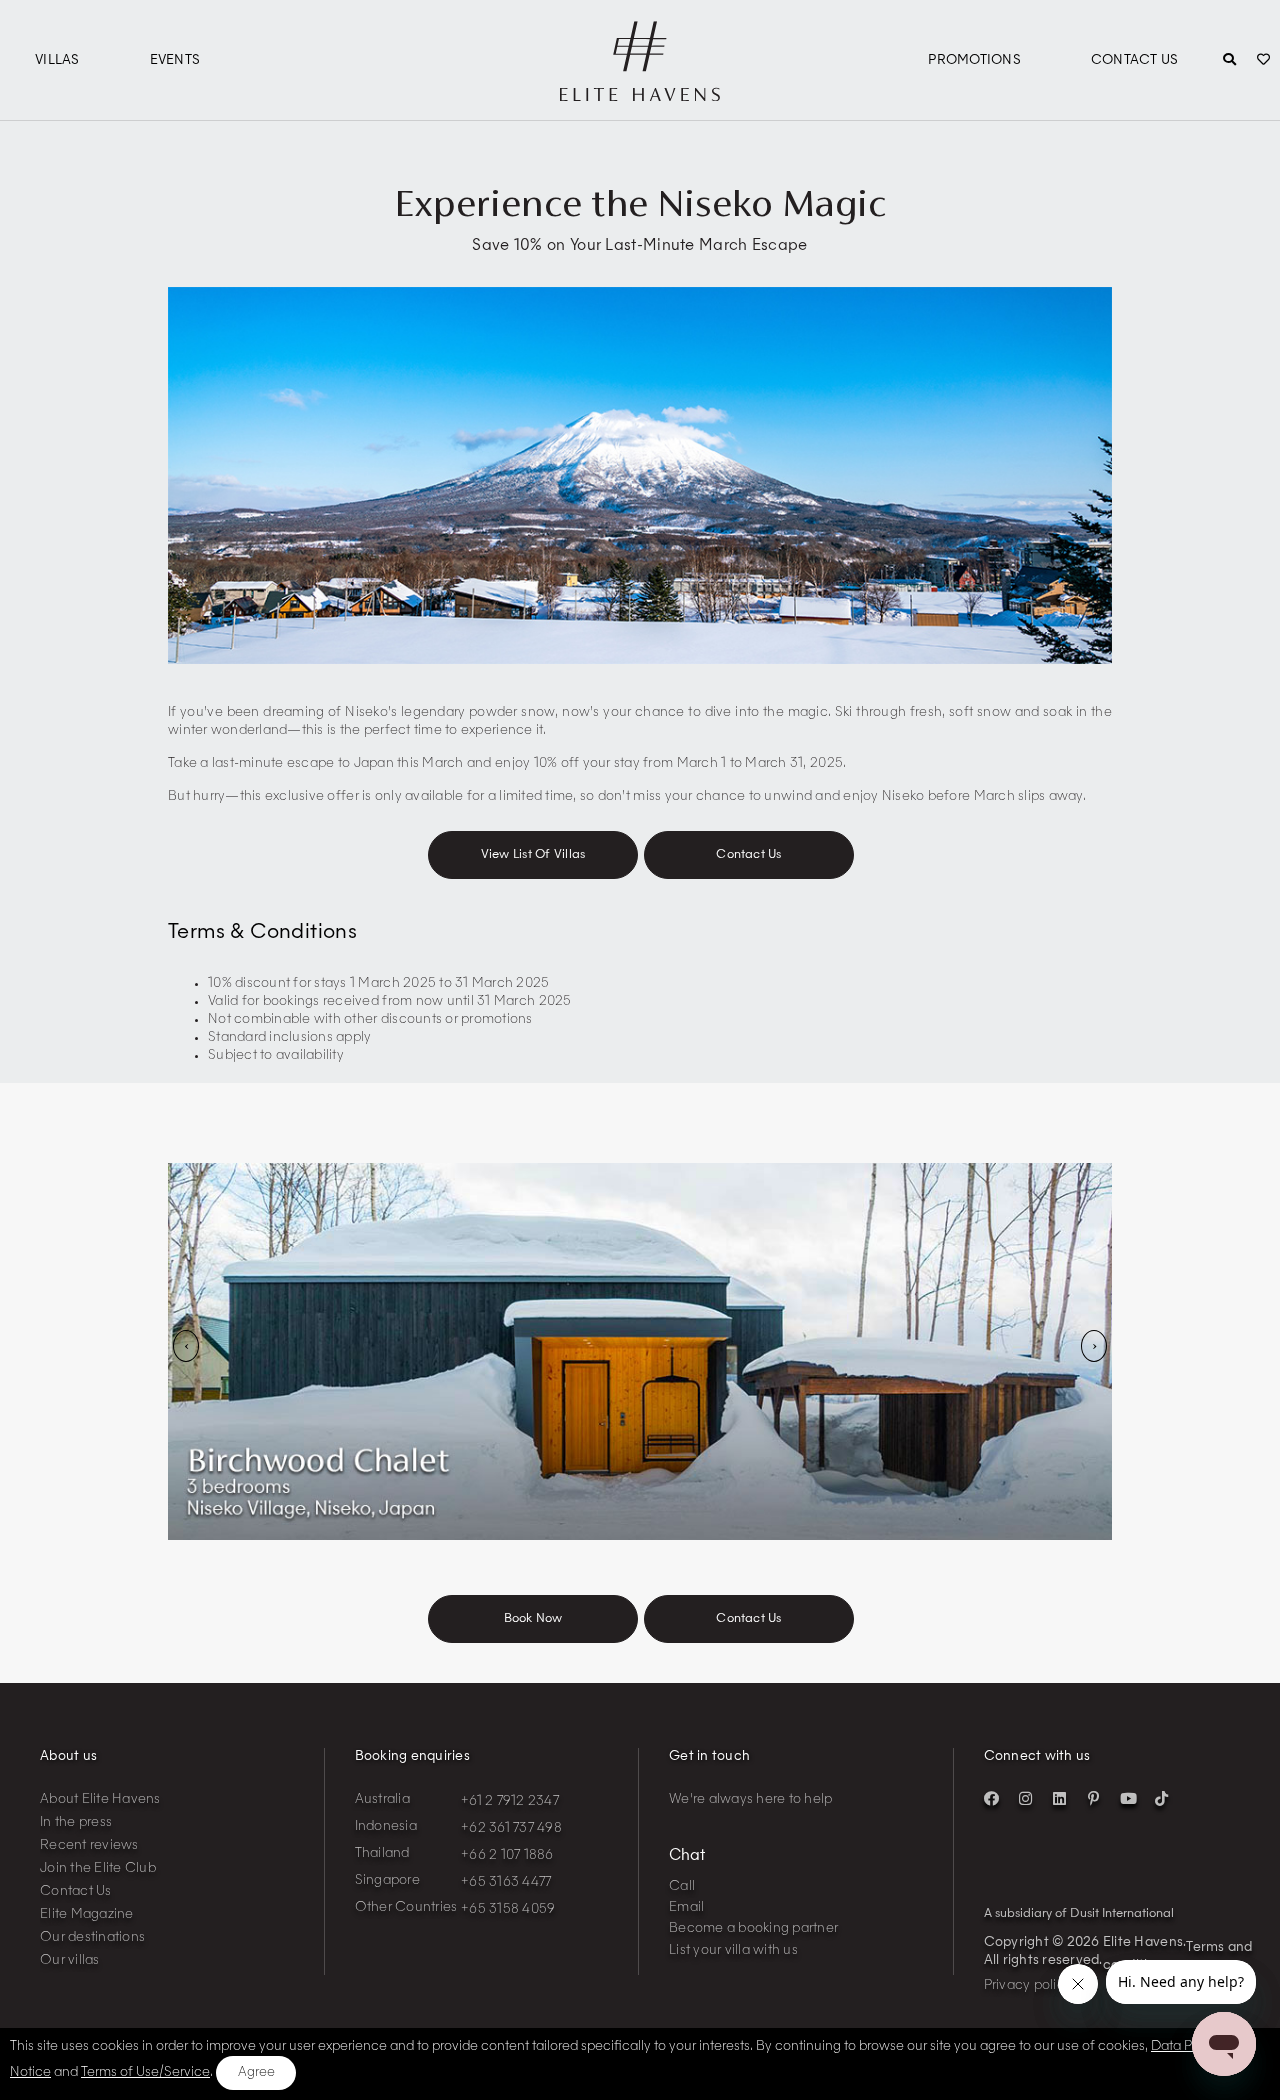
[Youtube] (1128, 1799)
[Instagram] (1026, 1799)
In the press (76, 1822)
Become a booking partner (753, 1928)
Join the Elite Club (98, 1868)
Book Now (533, 1619)
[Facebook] (992, 1799)
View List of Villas (533, 855)
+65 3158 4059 (508, 1909)
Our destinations (92, 1937)
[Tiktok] (1162, 1799)
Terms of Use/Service (145, 2072)
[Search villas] (1229, 61)
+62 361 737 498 (511, 1828)
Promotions (974, 60)
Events (175, 60)
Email (686, 1907)
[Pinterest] (1094, 1799)
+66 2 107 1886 (507, 1855)
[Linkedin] (1060, 1799)
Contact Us (1135, 60)
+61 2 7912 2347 (510, 1801)
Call (682, 1886)
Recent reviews (89, 1845)
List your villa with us (733, 1950)
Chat (687, 1856)
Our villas (70, 1960)
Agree (256, 2072)
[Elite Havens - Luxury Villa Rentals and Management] (640, 93)
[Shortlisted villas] (1263, 61)
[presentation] (186, 1346)
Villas (57, 60)
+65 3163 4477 (506, 1882)
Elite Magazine (87, 1914)
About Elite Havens (100, 1799)
